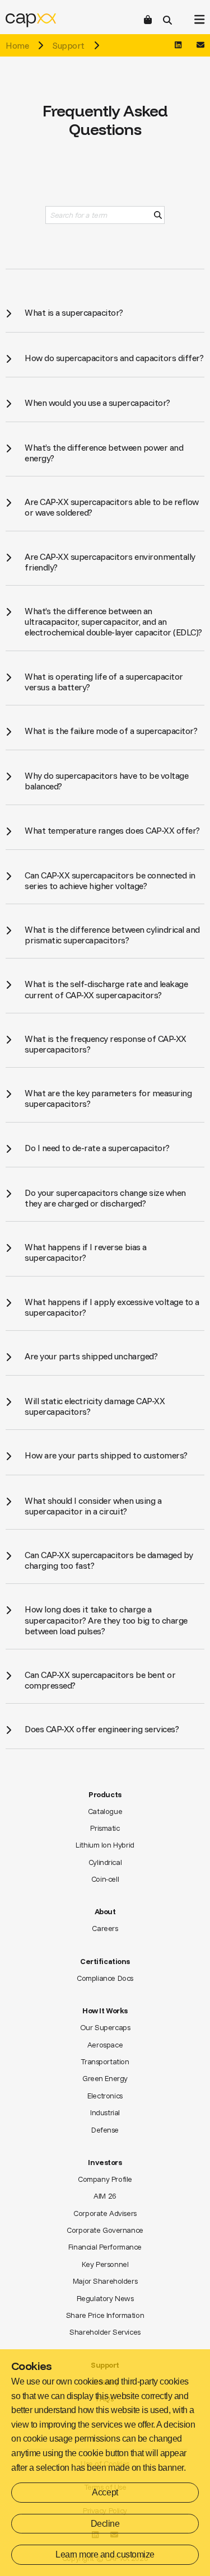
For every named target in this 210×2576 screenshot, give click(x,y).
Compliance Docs (105, 1978)
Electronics (105, 2096)
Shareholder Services (105, 2332)
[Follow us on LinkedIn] (178, 45)
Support (68, 45)
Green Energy (105, 2078)
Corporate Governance (105, 2230)
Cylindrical (105, 1862)
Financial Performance (105, 2247)
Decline (105, 2524)
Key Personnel (105, 2264)
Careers (105, 1928)
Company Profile (105, 2179)
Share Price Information (105, 2315)
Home (17, 45)
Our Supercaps (105, 2027)
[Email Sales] (200, 45)
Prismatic (105, 1828)
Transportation (105, 2061)
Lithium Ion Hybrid (105, 1845)
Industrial (105, 2112)
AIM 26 (105, 2196)
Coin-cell (105, 1879)
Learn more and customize (105, 2554)
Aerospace (105, 2045)
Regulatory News (105, 2298)
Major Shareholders (105, 2281)
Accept (105, 2492)
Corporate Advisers (105, 2213)
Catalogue (105, 1811)
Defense (105, 2130)
